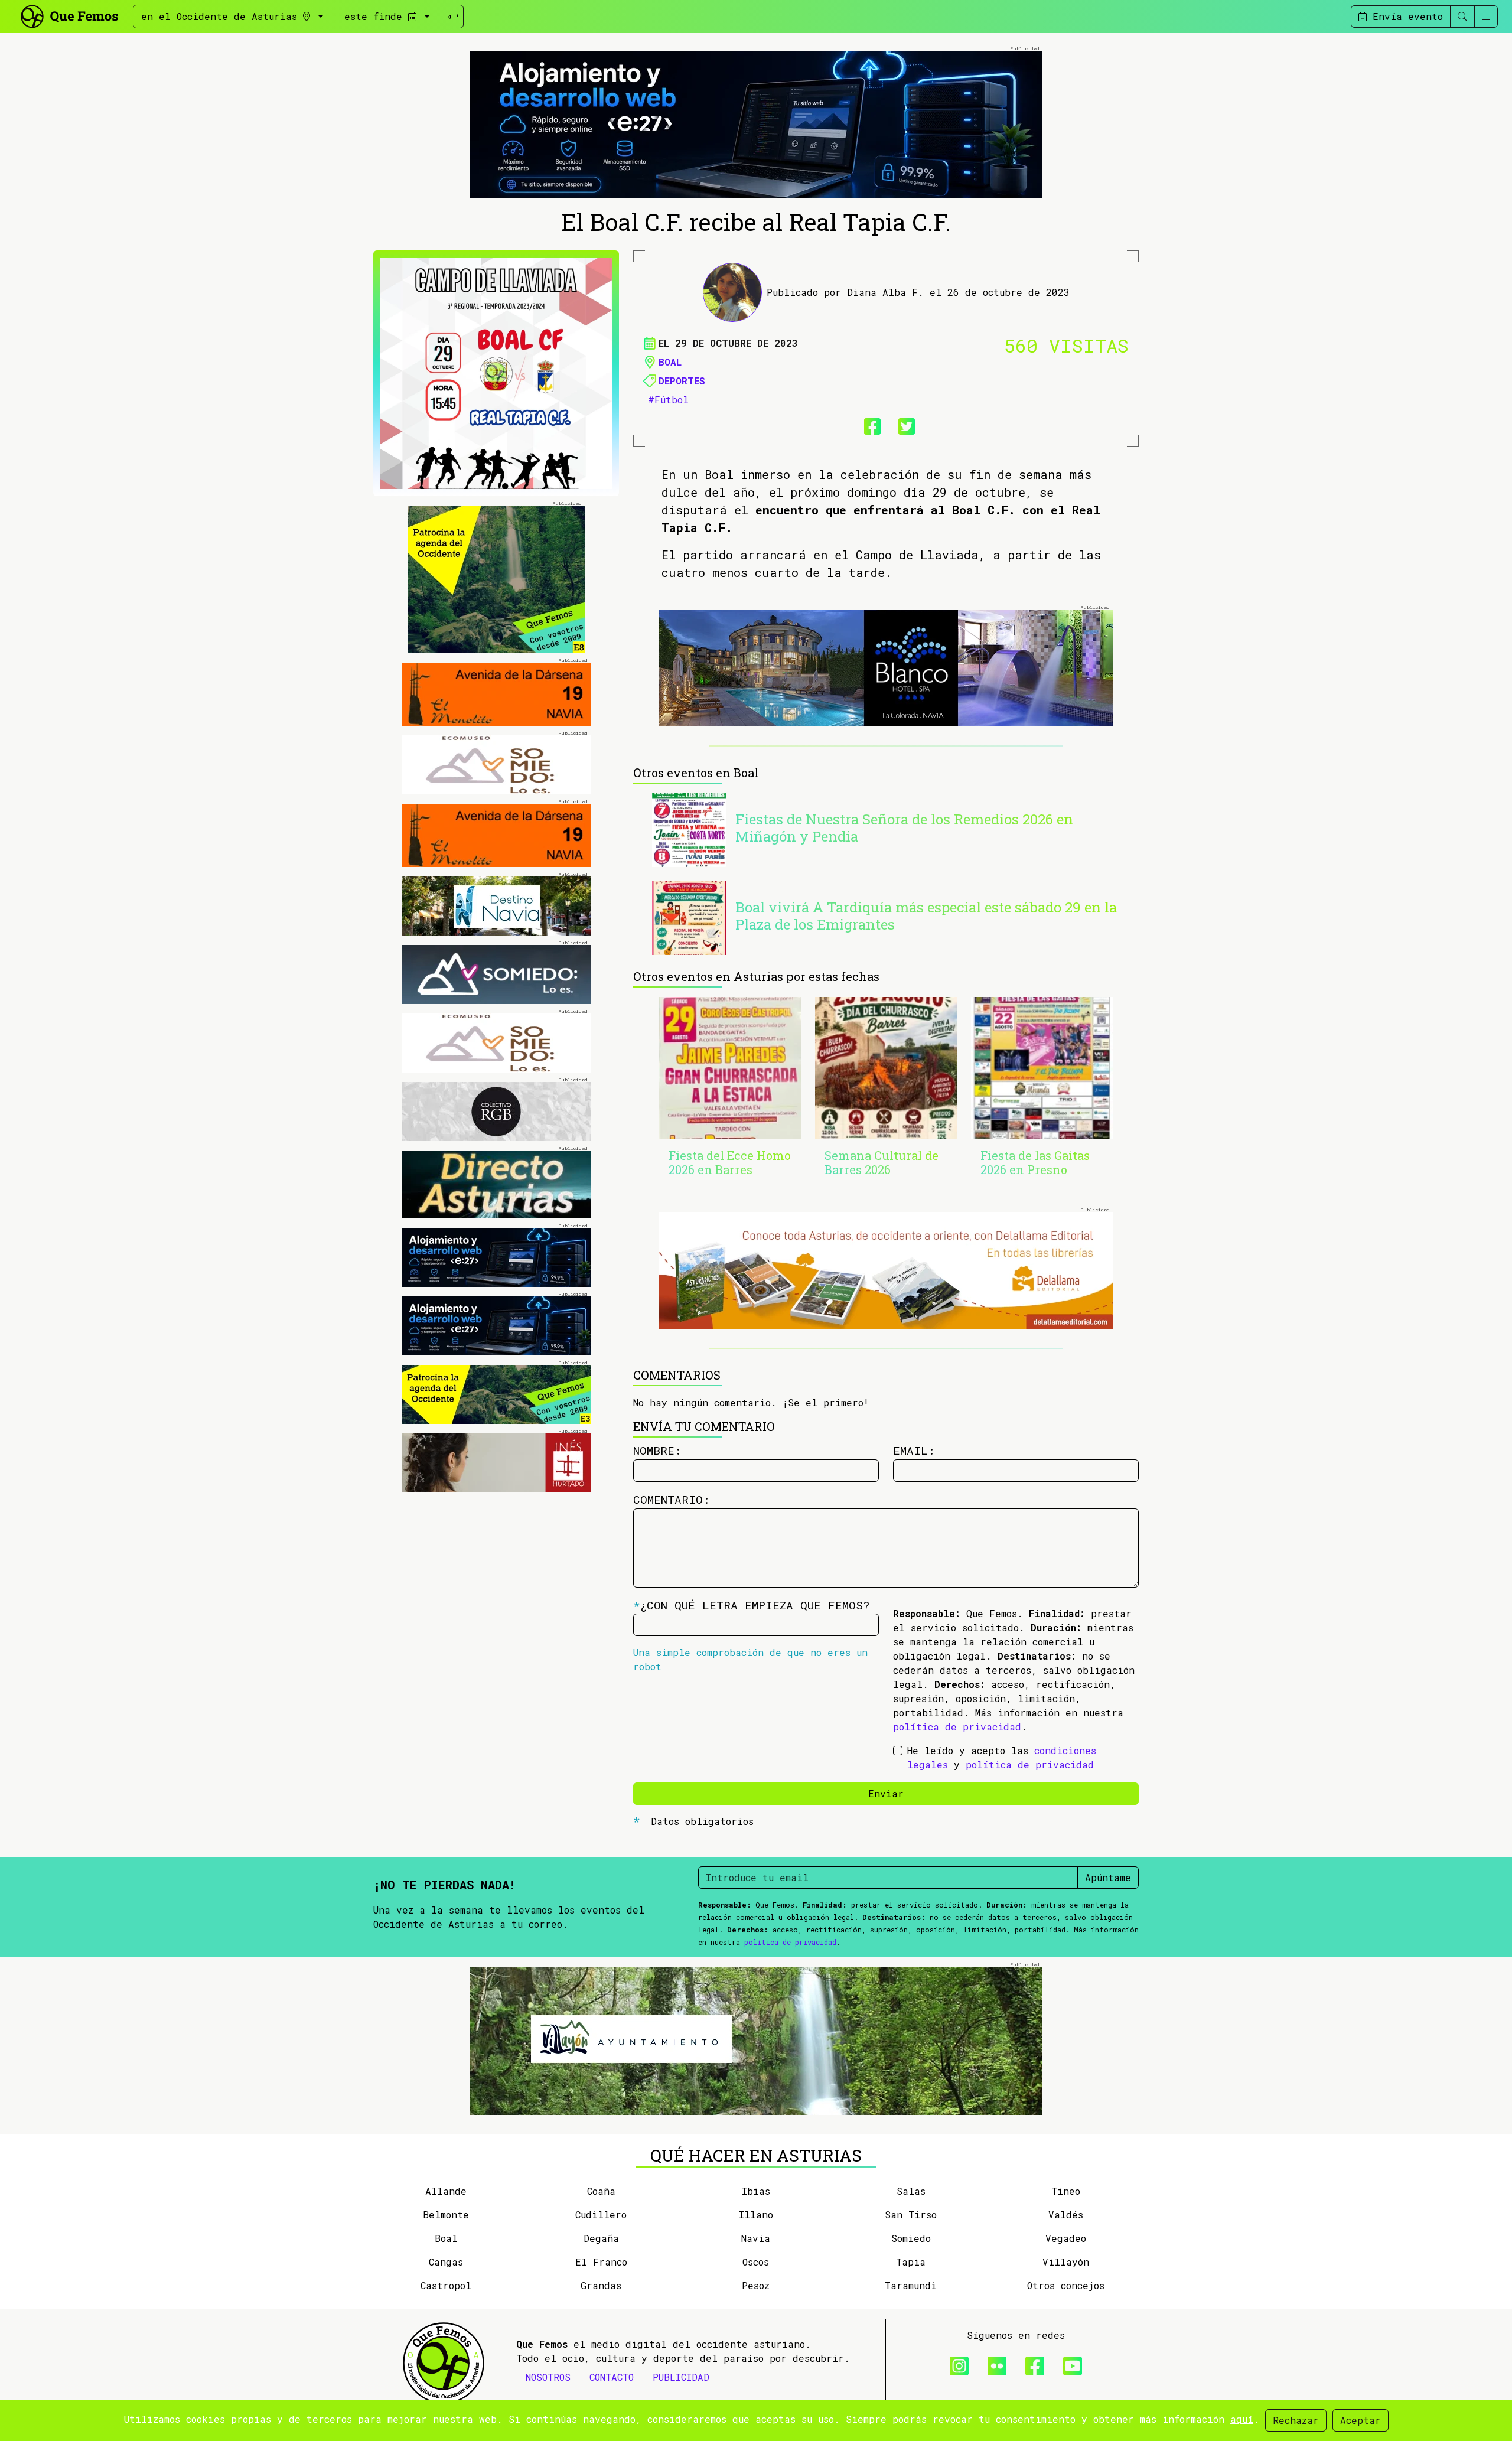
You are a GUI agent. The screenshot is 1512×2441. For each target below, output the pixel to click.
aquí (1242, 2419)
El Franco (601, 2262)
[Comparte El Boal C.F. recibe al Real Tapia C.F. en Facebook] (869, 424)
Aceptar (1361, 2420)
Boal (670, 362)
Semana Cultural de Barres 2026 (882, 1162)
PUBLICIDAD (681, 2377)
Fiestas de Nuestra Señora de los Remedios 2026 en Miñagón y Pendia (904, 828)
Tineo (1066, 2191)
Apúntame (1108, 1877)
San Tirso (911, 2215)
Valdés (1066, 2215)
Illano (756, 2215)
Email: (914, 1450)
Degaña (601, 2238)
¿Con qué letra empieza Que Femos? (752, 1605)
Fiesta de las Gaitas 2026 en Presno (1035, 1162)
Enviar (886, 1793)
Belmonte (446, 2215)
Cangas (446, 2262)
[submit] (453, 17)
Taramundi (911, 2285)
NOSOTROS (548, 2377)
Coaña (601, 2191)
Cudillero (601, 2215)
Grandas (601, 2285)
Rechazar (1296, 2420)
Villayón (1066, 2262)
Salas (911, 2191)
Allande (446, 2191)
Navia (756, 2238)
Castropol (446, 2285)
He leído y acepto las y (1002, 1757)
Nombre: (657, 1450)
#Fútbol (668, 400)
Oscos (756, 2262)
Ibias (756, 2191)
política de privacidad (957, 1727)
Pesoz (756, 2285)
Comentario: (672, 1499)
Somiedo (911, 2238)
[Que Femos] (69, 15)
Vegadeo (1066, 2238)
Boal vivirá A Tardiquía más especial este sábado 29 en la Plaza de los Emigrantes (926, 916)
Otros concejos (1066, 2285)
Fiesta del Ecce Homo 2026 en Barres (730, 1162)
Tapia (911, 2262)
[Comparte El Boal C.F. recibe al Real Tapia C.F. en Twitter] (903, 424)
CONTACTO (612, 2377)
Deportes (682, 381)
